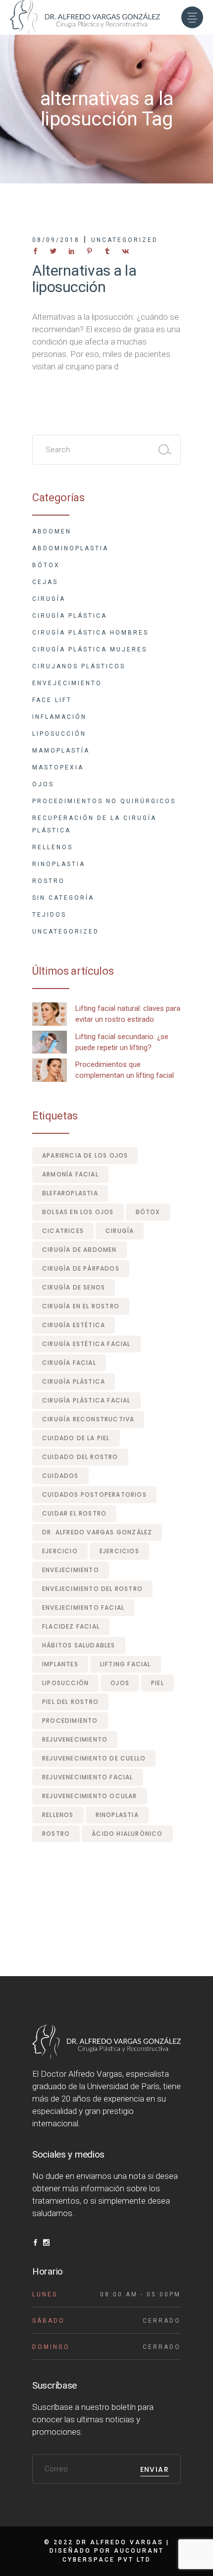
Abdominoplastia (70, 548)
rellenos (58, 1815)
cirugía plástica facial (86, 1400)
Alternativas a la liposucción (84, 279)
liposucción (65, 1683)
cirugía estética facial (86, 1344)
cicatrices (63, 1231)
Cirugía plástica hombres (90, 633)
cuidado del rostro (80, 1457)
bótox (148, 1212)
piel (158, 1683)
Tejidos (49, 915)
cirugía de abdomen (80, 1250)
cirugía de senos (74, 1287)
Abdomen (52, 531)
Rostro (49, 881)
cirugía (120, 1231)
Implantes (60, 1664)
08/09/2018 (56, 240)
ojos (120, 1683)
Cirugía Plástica (70, 616)
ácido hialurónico (127, 1834)
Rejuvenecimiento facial (88, 1777)
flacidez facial (71, 1626)
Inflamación (59, 717)
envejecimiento (71, 1570)
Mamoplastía (61, 751)
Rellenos (53, 847)
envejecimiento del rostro (92, 1589)
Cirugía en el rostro (81, 1306)
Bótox (46, 565)
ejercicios (119, 1551)
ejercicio (60, 1551)
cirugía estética (74, 1325)
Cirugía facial (69, 1363)
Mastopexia (58, 767)
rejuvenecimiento (75, 1739)
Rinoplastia (59, 864)
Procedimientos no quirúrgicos (104, 801)
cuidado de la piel (76, 1438)
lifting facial (126, 1664)
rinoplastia (117, 1815)
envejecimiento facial (83, 1608)
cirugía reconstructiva (88, 1419)
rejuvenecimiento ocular (90, 1796)
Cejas (45, 582)
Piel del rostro (70, 1702)
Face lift (52, 700)
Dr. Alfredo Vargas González (97, 1532)
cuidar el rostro (74, 1513)
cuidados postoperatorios (94, 1494)
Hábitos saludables (79, 1645)
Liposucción (59, 734)
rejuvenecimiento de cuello (94, 1758)
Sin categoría (63, 898)
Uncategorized (125, 240)
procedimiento (70, 1721)
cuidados (60, 1476)
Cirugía (49, 599)
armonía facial (70, 1174)
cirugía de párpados (81, 1268)
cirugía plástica (74, 1381)
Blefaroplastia (70, 1193)
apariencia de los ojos (85, 1155)
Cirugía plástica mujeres (90, 649)
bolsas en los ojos (78, 1212)
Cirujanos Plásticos (79, 666)
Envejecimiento (67, 683)
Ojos (43, 784)
